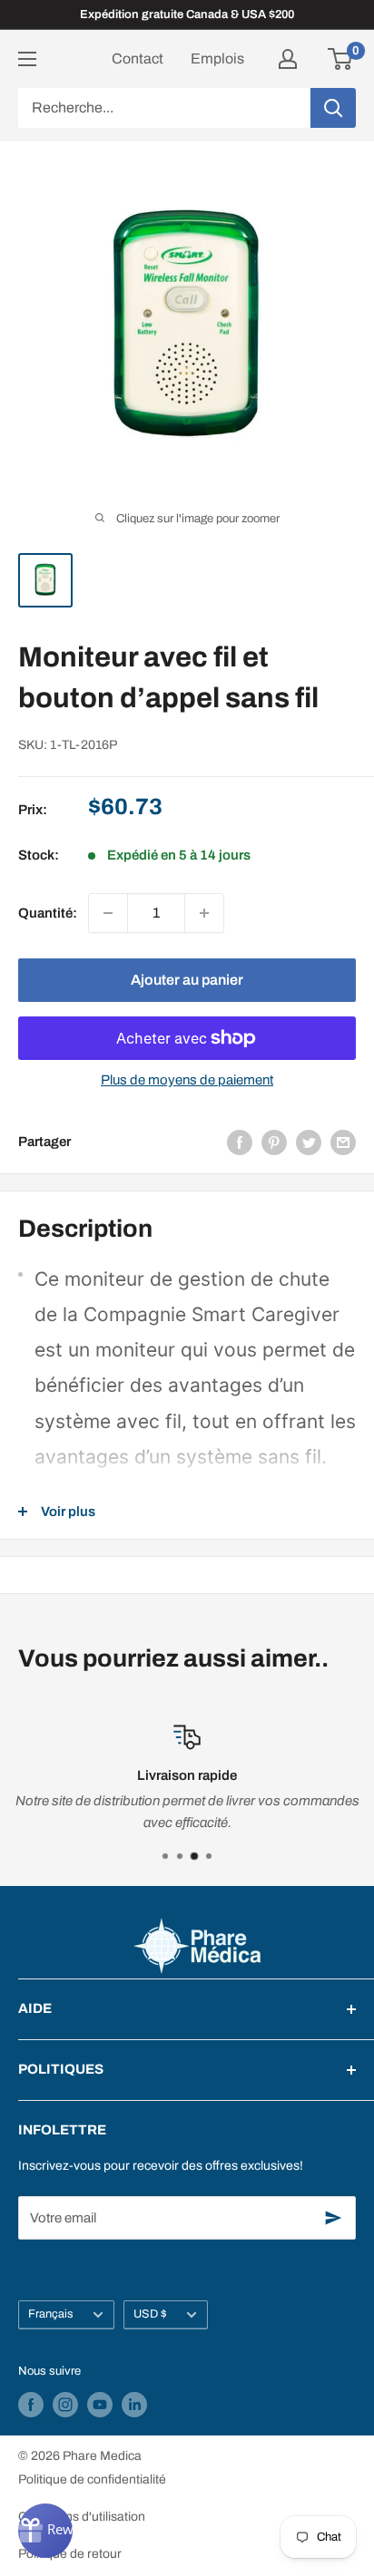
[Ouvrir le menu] (27, 59)
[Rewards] (45, 2531)
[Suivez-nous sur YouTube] (100, 2405)
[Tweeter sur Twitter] (309, 1142)
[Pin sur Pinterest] (274, 1142)
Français (51, 2314)
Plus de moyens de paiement (187, 1080)
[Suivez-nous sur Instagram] (65, 2405)
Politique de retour (70, 2554)
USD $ (150, 2314)
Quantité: (48, 913)
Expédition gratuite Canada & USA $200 (187, 15)
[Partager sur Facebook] (240, 1142)
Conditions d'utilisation (82, 2517)
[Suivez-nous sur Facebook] (31, 2405)
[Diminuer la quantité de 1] (108, 913)
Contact (138, 58)
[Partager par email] (343, 1142)
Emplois (217, 58)
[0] (341, 59)
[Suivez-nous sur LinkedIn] (134, 2405)
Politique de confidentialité (92, 2479)
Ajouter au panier (187, 980)
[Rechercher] (333, 108)
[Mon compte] (288, 59)
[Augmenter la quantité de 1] (204, 913)
